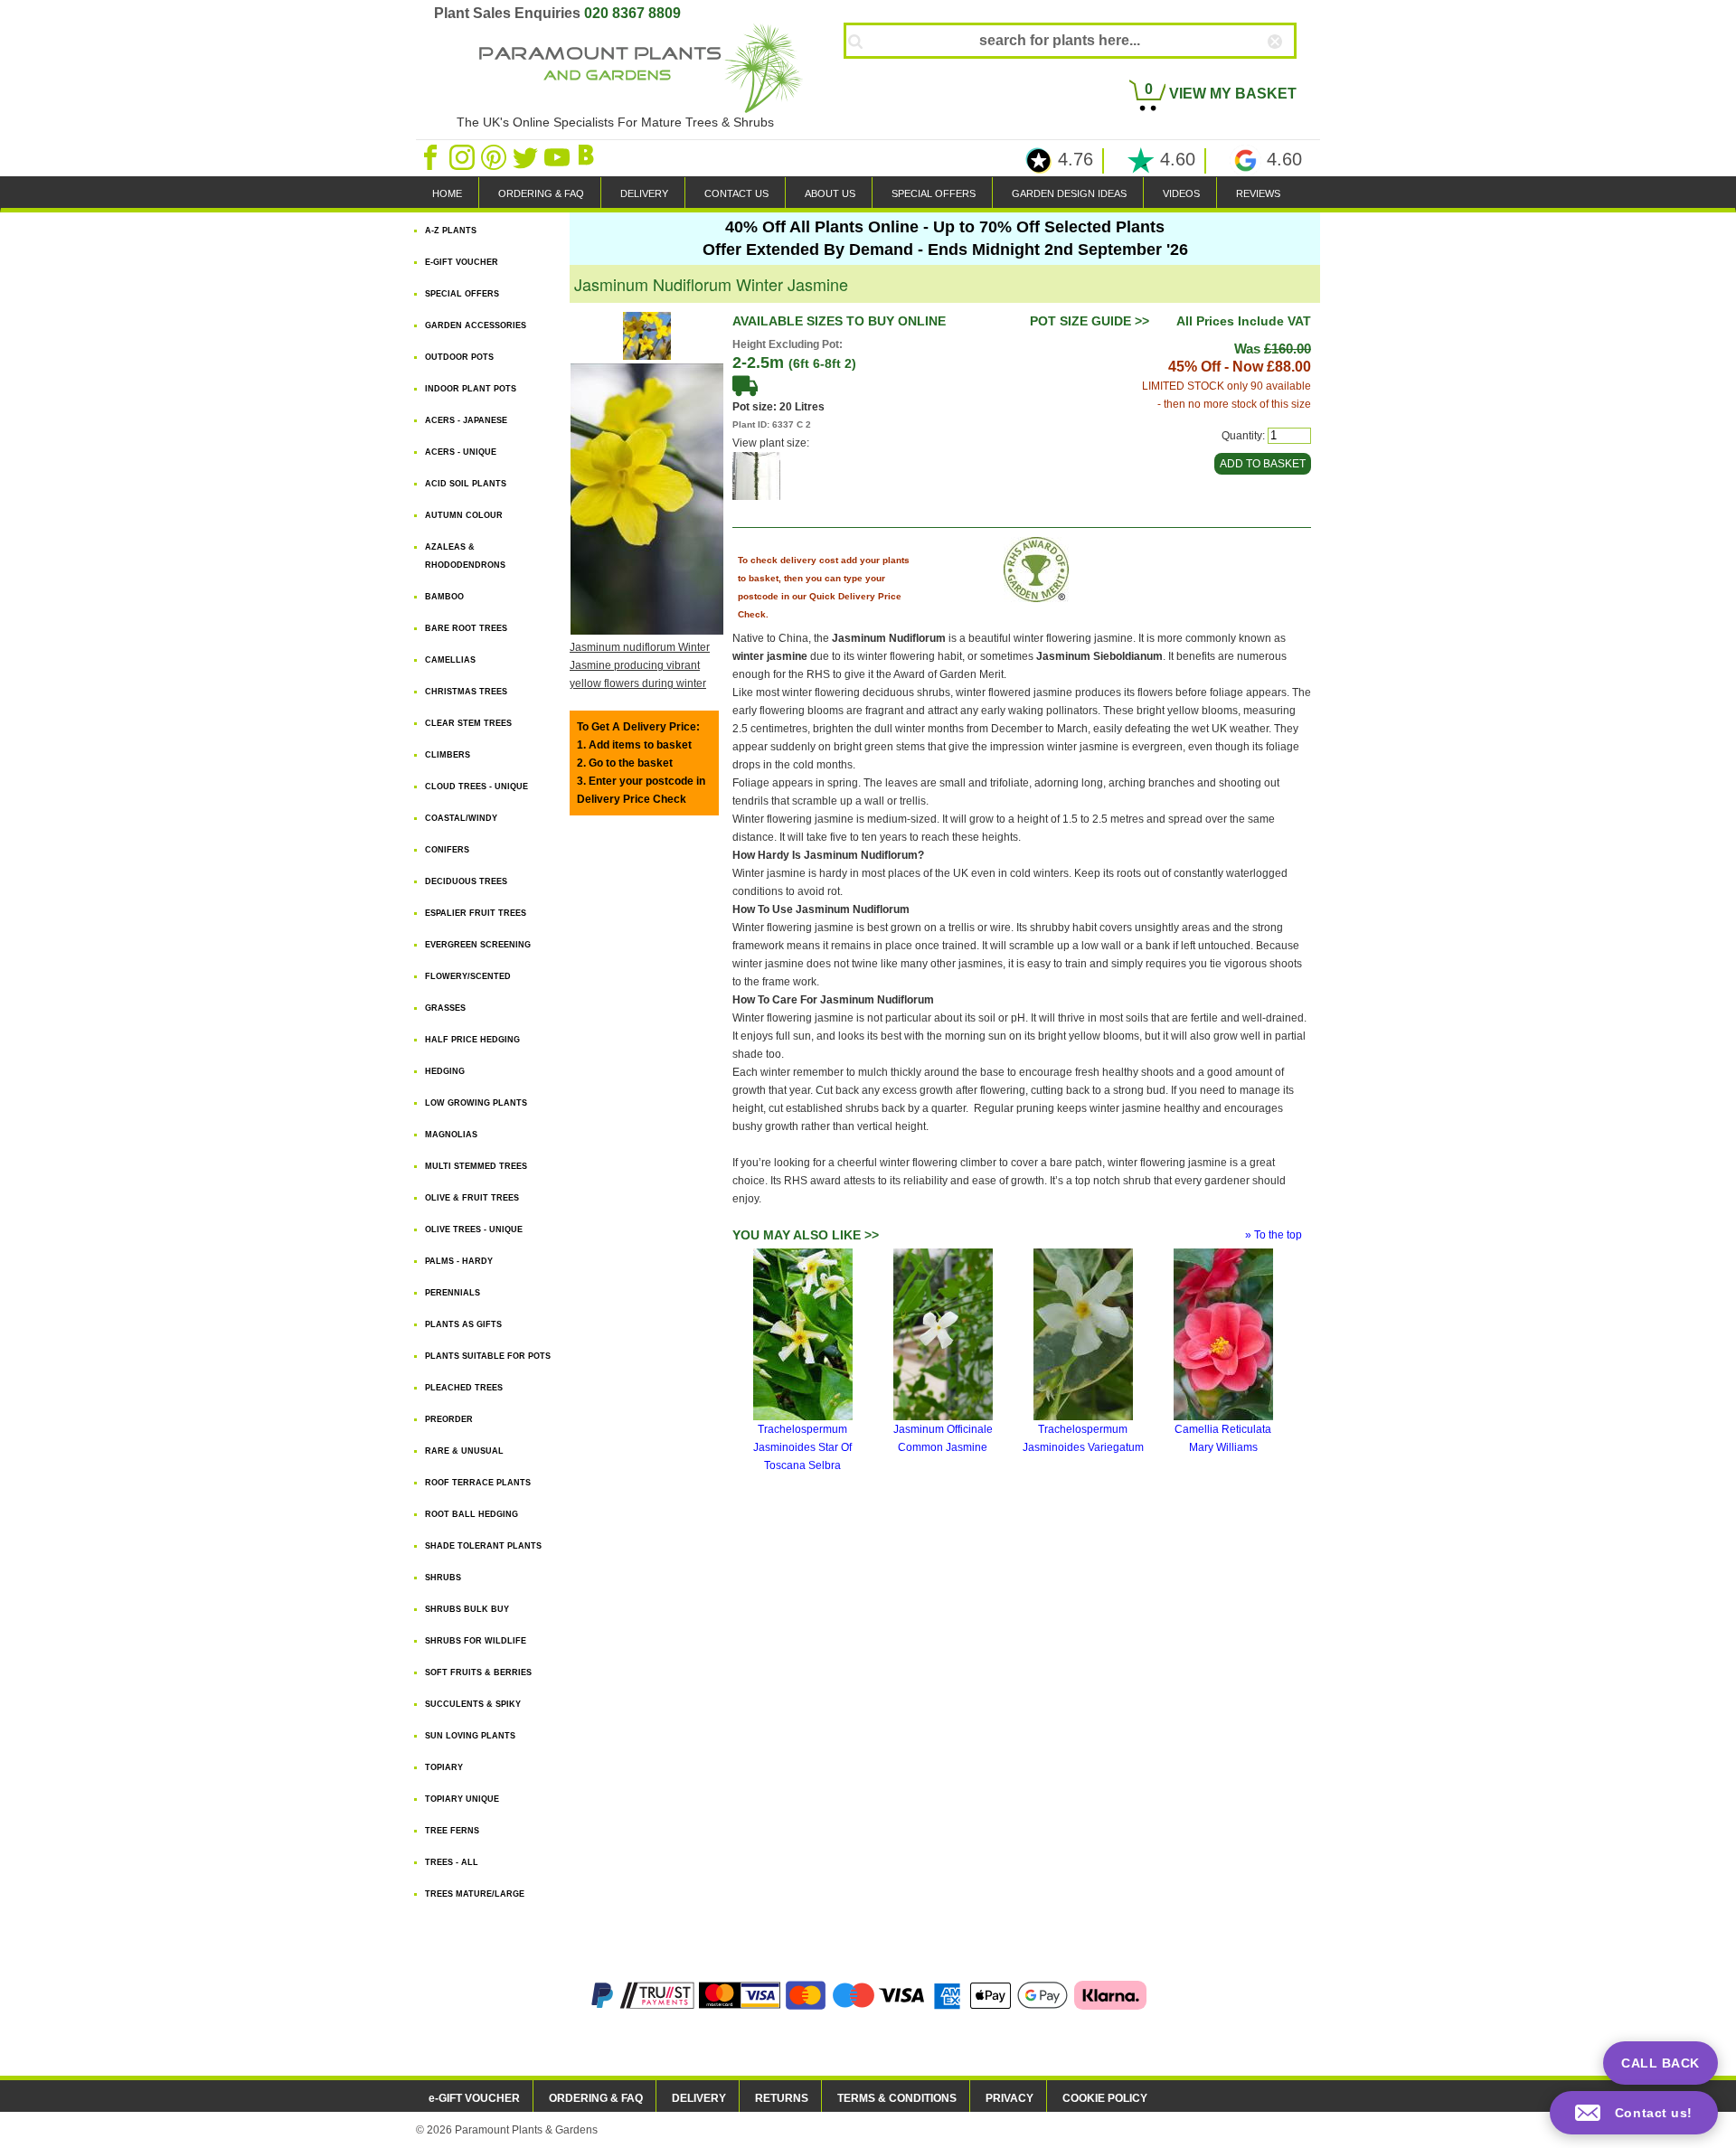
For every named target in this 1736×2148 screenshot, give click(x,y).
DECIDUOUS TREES (466, 881)
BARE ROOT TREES (466, 628)
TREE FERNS (452, 1831)
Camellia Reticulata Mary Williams (1223, 1438)
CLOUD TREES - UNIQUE (476, 787)
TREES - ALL (452, 1862)
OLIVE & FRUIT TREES (472, 1198)
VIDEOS (1181, 193)
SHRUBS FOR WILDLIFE (476, 1641)
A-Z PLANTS (451, 231)
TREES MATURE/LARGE (475, 1894)
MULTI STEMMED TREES (476, 1166)
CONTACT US (736, 193)
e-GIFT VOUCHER (474, 2098)
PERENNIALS (453, 1293)
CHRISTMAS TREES (466, 692)
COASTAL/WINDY (461, 818)
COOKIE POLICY (1105, 2098)
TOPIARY (444, 1767)
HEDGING (445, 1071)
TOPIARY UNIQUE (462, 1799)
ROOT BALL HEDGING (472, 1514)
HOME (447, 193)
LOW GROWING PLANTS (476, 1103)
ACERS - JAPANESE (466, 420)
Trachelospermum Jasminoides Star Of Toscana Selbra (802, 1447)
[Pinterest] (495, 156)
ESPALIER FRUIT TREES (476, 913)
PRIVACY (1010, 2098)
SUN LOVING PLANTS (470, 1736)
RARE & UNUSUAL (464, 1451)
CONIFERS (447, 850)
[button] (1634, 2113)
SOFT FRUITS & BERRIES (478, 1672)
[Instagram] (463, 156)
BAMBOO (444, 597)
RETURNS (782, 2098)
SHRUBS (443, 1578)
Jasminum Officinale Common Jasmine (943, 1438)
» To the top (1274, 1235)
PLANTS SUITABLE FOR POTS (488, 1356)
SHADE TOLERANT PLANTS (483, 1546)
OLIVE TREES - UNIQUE (474, 1229)
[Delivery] (745, 385)
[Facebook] (432, 156)
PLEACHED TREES (464, 1388)
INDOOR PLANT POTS (471, 389)
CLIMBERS (448, 755)
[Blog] (589, 156)
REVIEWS (1258, 193)
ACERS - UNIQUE (461, 452)
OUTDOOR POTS (459, 357)
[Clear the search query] (1291, 71)
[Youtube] (558, 156)
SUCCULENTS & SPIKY (473, 1704)
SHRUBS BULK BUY (467, 1609)
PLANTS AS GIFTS (463, 1324)
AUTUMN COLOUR (464, 515)
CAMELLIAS (450, 660)
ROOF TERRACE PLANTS (478, 1483)
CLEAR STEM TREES (468, 723)
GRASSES (445, 1008)
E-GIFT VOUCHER (462, 262)
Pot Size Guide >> (1090, 321)
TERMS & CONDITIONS (897, 2098)
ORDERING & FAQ (541, 193)
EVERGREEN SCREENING (478, 945)
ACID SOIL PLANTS (466, 484)
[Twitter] (527, 156)
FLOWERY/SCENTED (468, 976)
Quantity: (1243, 436)
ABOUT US (830, 193)
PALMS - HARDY (459, 1261)
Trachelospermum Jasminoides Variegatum (1083, 1438)
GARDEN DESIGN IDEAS (1069, 193)
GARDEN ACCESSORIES (476, 325)
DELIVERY (644, 193)
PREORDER (449, 1419)
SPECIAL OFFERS (934, 193)
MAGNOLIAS (451, 1135)
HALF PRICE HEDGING (472, 1040)
